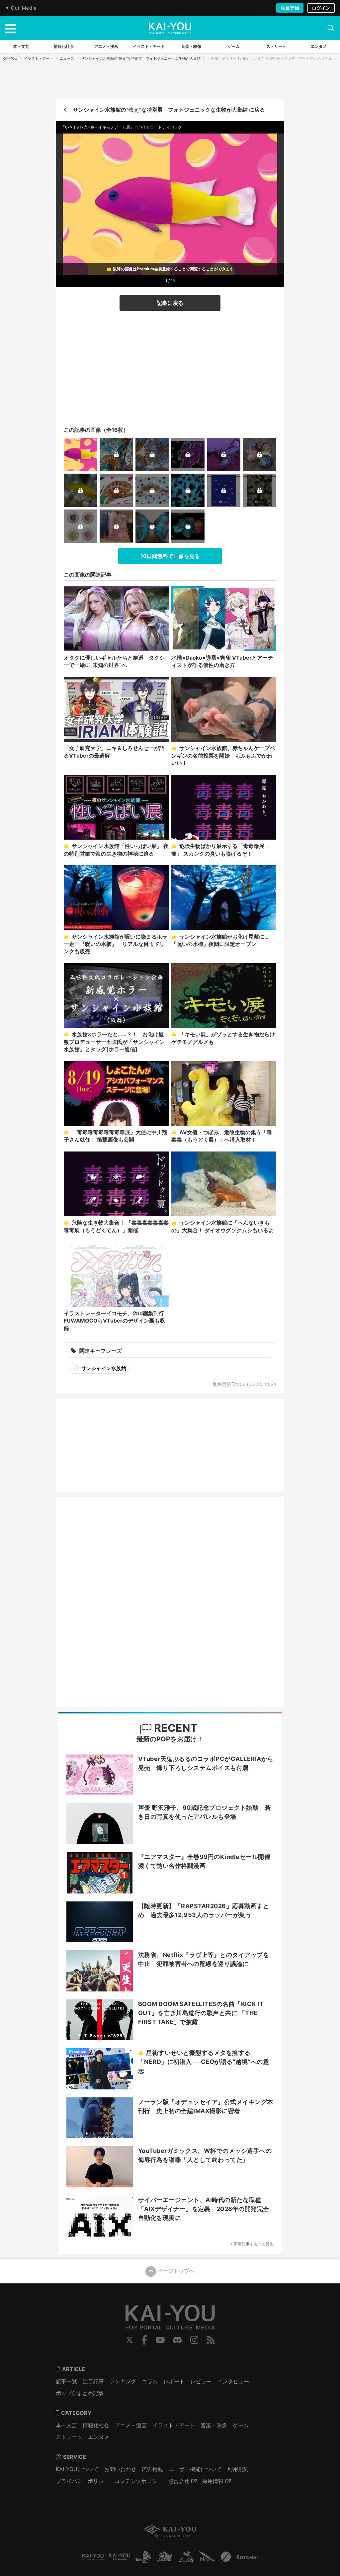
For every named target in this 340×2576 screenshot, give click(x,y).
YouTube (160, 2340)
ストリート (69, 2437)
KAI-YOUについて (77, 2469)
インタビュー (233, 2381)
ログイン (321, 8)
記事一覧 (66, 2381)
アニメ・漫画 (131, 2425)
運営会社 (179, 2481)
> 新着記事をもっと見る (252, 2244)
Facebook (144, 2340)
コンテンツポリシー (138, 2481)
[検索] (331, 28)
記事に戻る (170, 303)
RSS (211, 2340)
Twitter (129, 2340)
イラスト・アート (39, 58)
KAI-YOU (10, 58)
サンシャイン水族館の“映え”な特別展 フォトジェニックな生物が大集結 (141, 58)
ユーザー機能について (195, 2469)
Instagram (194, 2340)
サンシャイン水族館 (103, 1368)
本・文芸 (66, 2425)
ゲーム (241, 2425)
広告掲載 (152, 2469)
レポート (174, 2381)
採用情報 (213, 2481)
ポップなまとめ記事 (80, 2393)
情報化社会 (96, 2425)
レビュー (201, 2381)
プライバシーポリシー (82, 2481)
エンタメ (99, 2437)
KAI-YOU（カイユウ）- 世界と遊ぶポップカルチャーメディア (170, 28)
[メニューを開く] (11, 28)
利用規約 (238, 2469)
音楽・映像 (214, 2425)
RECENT (174, 1728)
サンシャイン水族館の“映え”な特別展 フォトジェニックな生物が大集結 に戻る (169, 110)
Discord (177, 2340)
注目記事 (93, 2381)
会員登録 (290, 8)
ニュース (67, 58)
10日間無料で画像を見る (170, 556)
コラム (150, 2381)
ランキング (123, 2381)
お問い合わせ (120, 2469)
